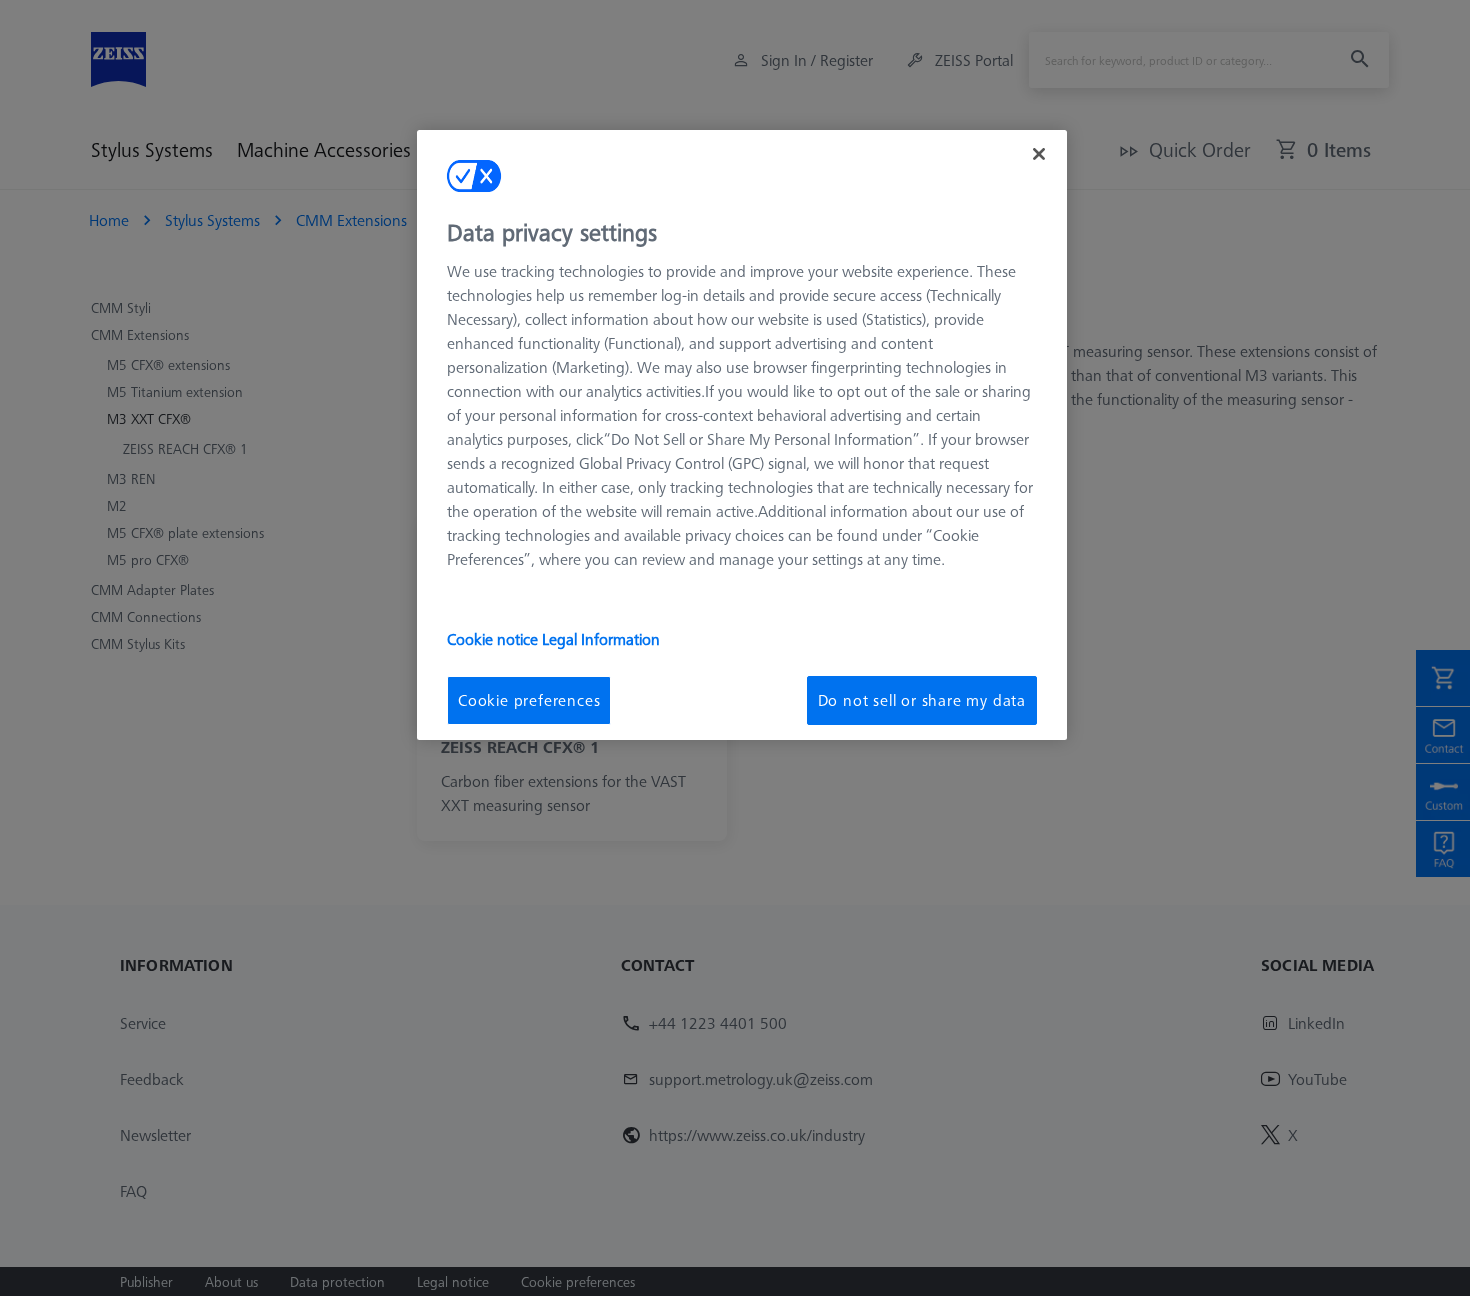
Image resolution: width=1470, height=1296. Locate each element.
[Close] (1039, 154)
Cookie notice (494, 639)
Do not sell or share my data (922, 700)
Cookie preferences (529, 700)
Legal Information (601, 639)
